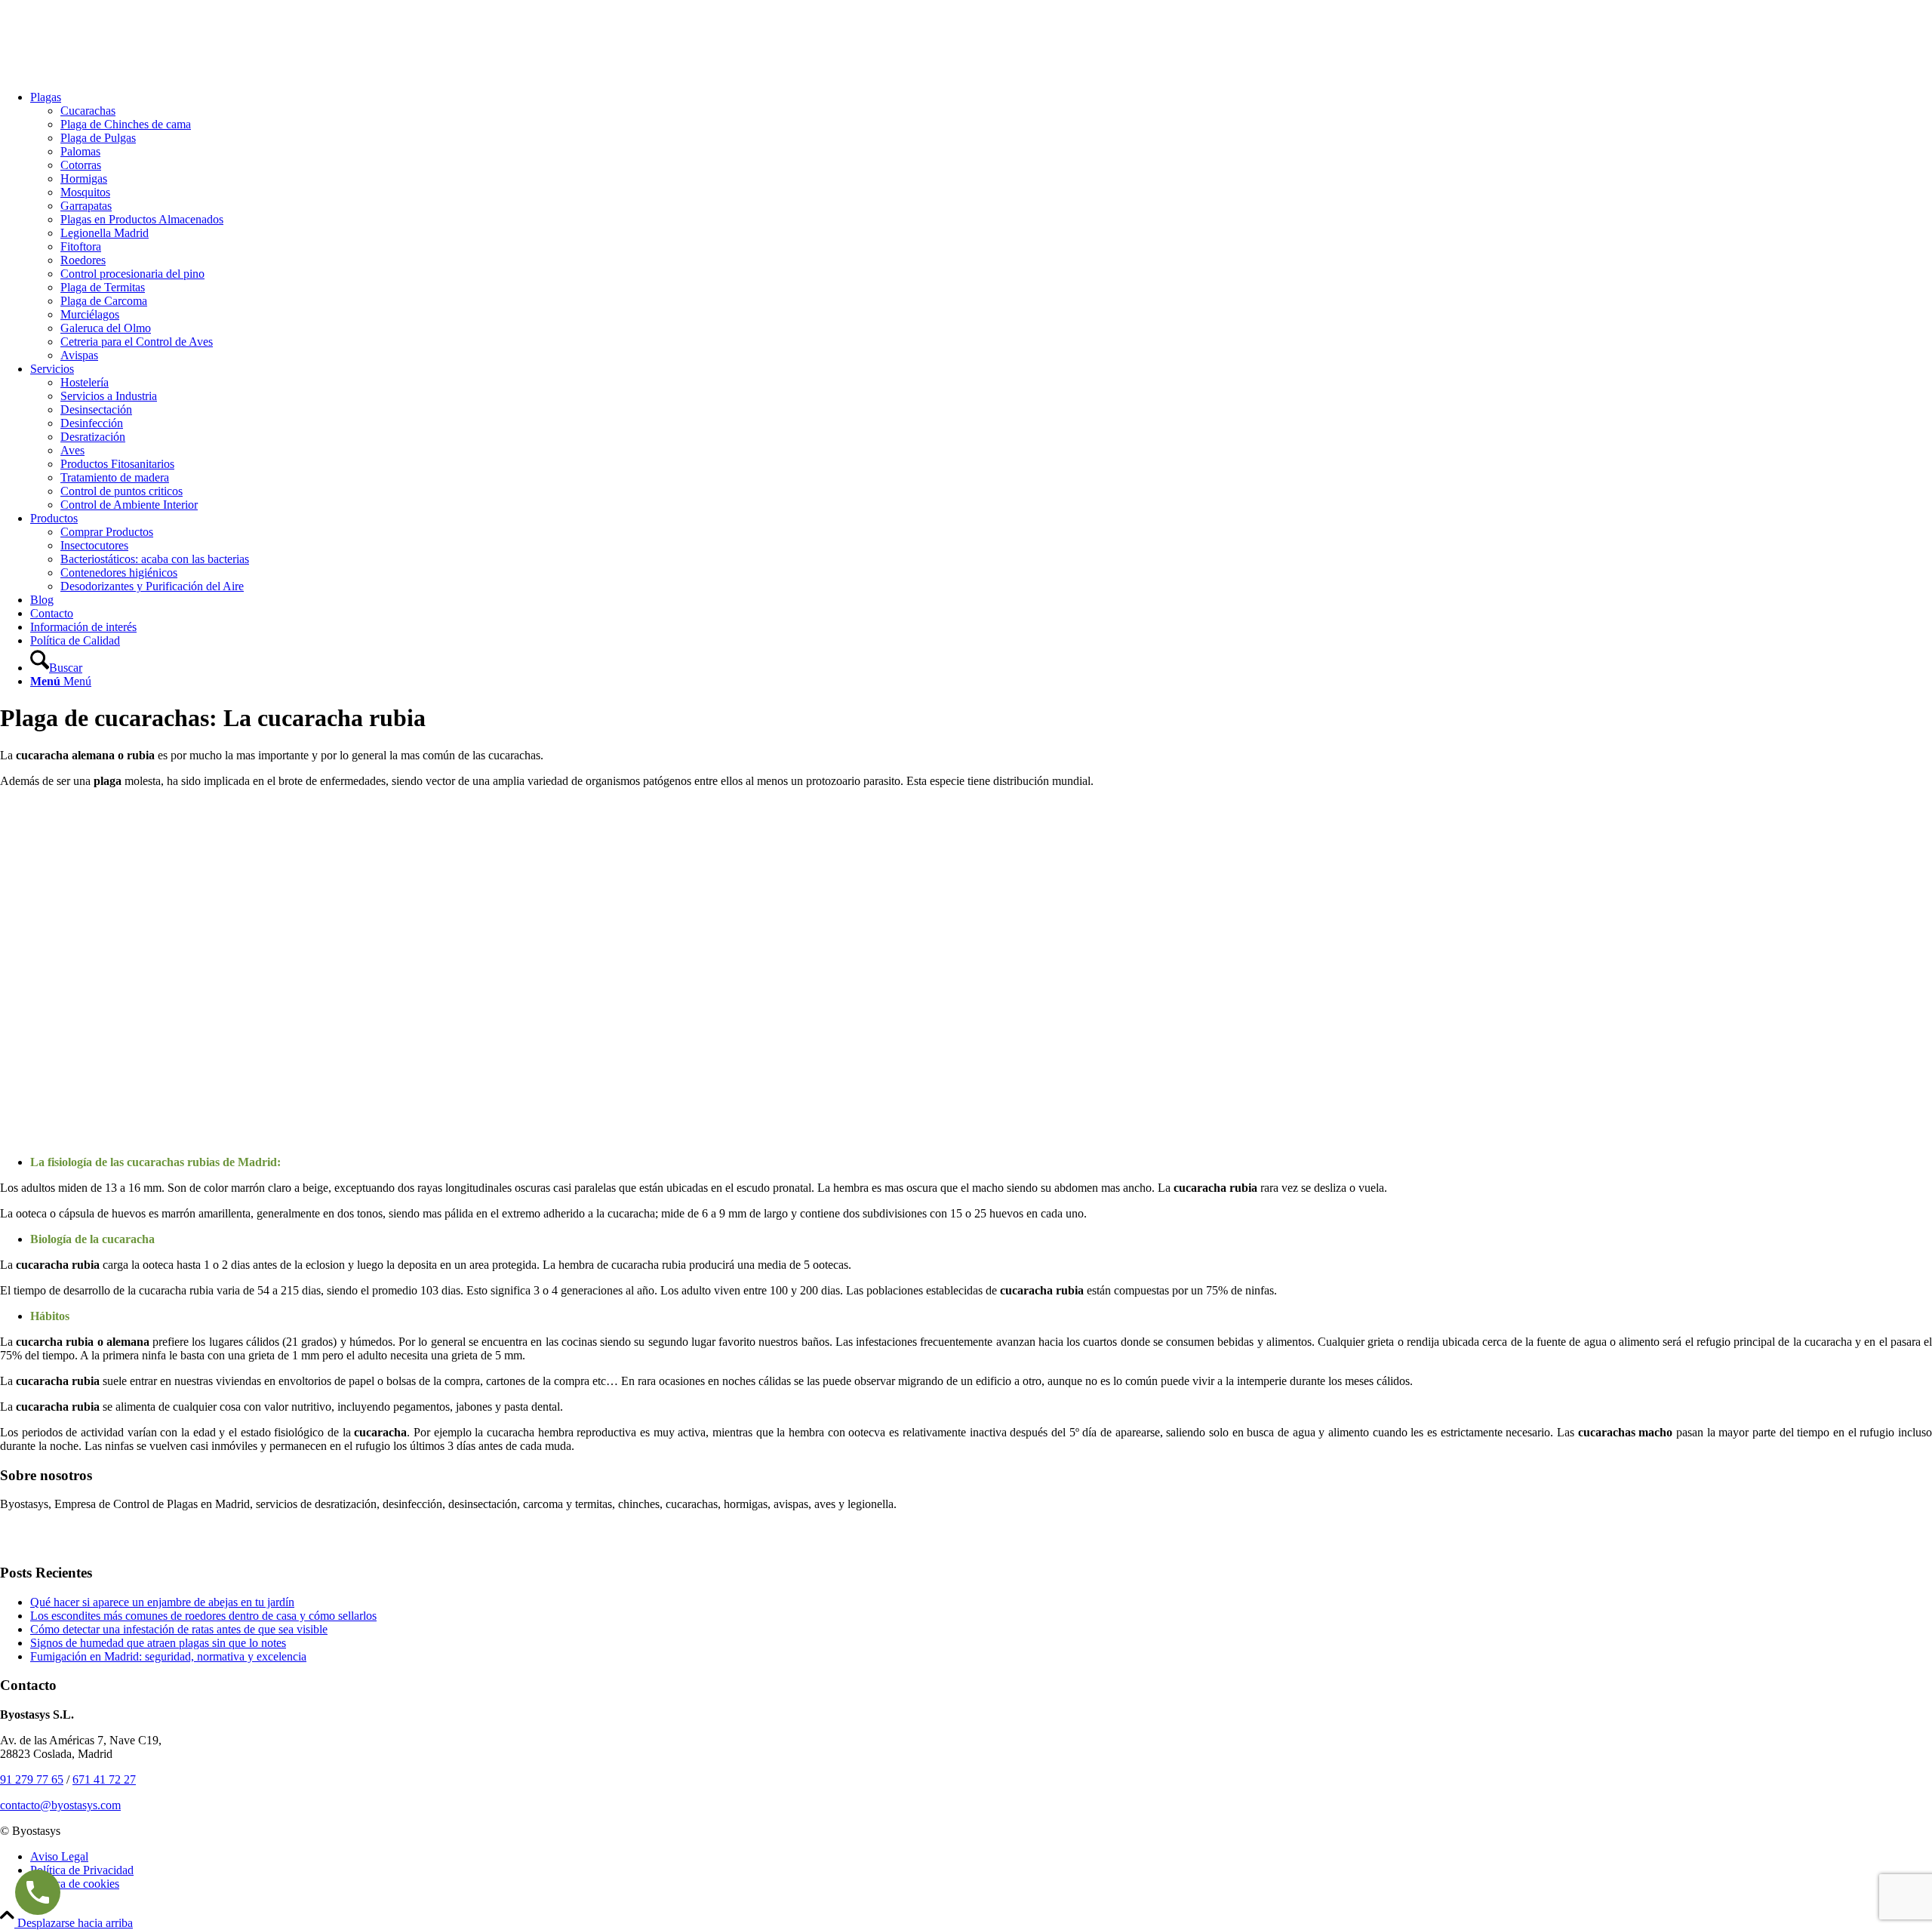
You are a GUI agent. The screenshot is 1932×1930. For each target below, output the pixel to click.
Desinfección (92, 423)
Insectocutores (94, 545)
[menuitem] (981, 226)
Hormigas (84, 179)
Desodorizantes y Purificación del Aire (152, 586)
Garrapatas (86, 206)
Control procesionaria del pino (132, 274)
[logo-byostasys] (113, 71)
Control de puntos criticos (122, 491)
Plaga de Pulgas (98, 138)
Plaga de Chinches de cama (126, 124)
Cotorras (81, 165)
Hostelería (85, 382)
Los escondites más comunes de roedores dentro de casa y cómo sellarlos (203, 1616)
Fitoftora (81, 246)
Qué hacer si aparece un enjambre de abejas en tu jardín (162, 1602)
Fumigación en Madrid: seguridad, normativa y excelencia (168, 1656)
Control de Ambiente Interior (129, 505)
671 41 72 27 (104, 1779)
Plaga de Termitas (103, 287)
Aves (72, 450)
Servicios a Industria (109, 396)
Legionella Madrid (105, 233)
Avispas (79, 355)
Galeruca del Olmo (106, 328)
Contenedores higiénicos (119, 573)
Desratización (93, 437)
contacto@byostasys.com (60, 1805)
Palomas (80, 151)
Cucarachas (88, 111)
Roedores (83, 260)
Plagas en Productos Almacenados (142, 219)
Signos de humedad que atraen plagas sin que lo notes (158, 1643)
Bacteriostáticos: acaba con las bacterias (155, 559)
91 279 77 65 (32, 1779)
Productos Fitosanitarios (117, 464)
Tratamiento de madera (115, 477)
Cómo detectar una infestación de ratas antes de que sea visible (179, 1629)
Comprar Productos (107, 532)
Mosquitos (85, 192)
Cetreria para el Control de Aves (137, 342)
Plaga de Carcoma (104, 301)
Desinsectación (96, 409)
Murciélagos (90, 314)
